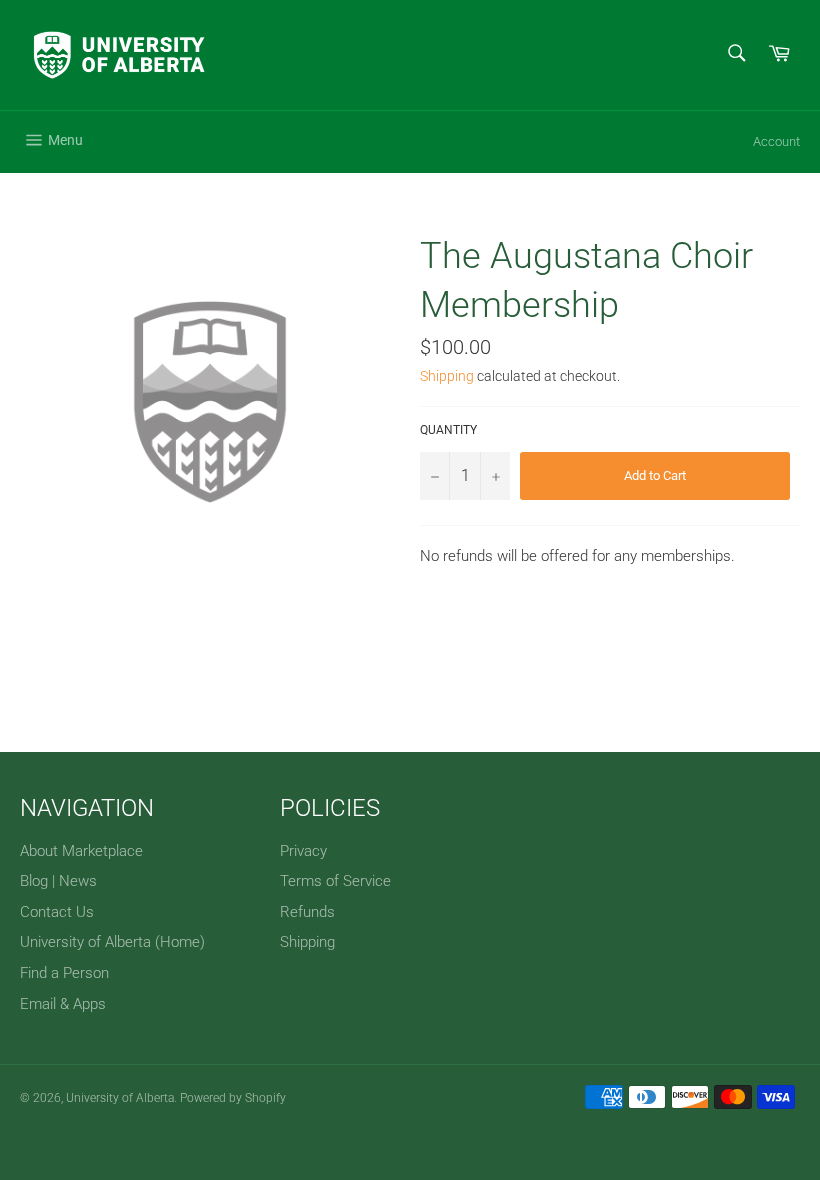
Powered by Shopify (233, 1098)
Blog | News (58, 881)
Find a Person (64, 973)
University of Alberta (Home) (112, 942)
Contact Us (57, 912)
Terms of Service (335, 881)
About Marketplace (81, 851)
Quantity (448, 430)
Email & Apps (63, 1004)
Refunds (307, 912)
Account (776, 141)
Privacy (303, 851)
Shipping (447, 376)
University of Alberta (120, 1098)
